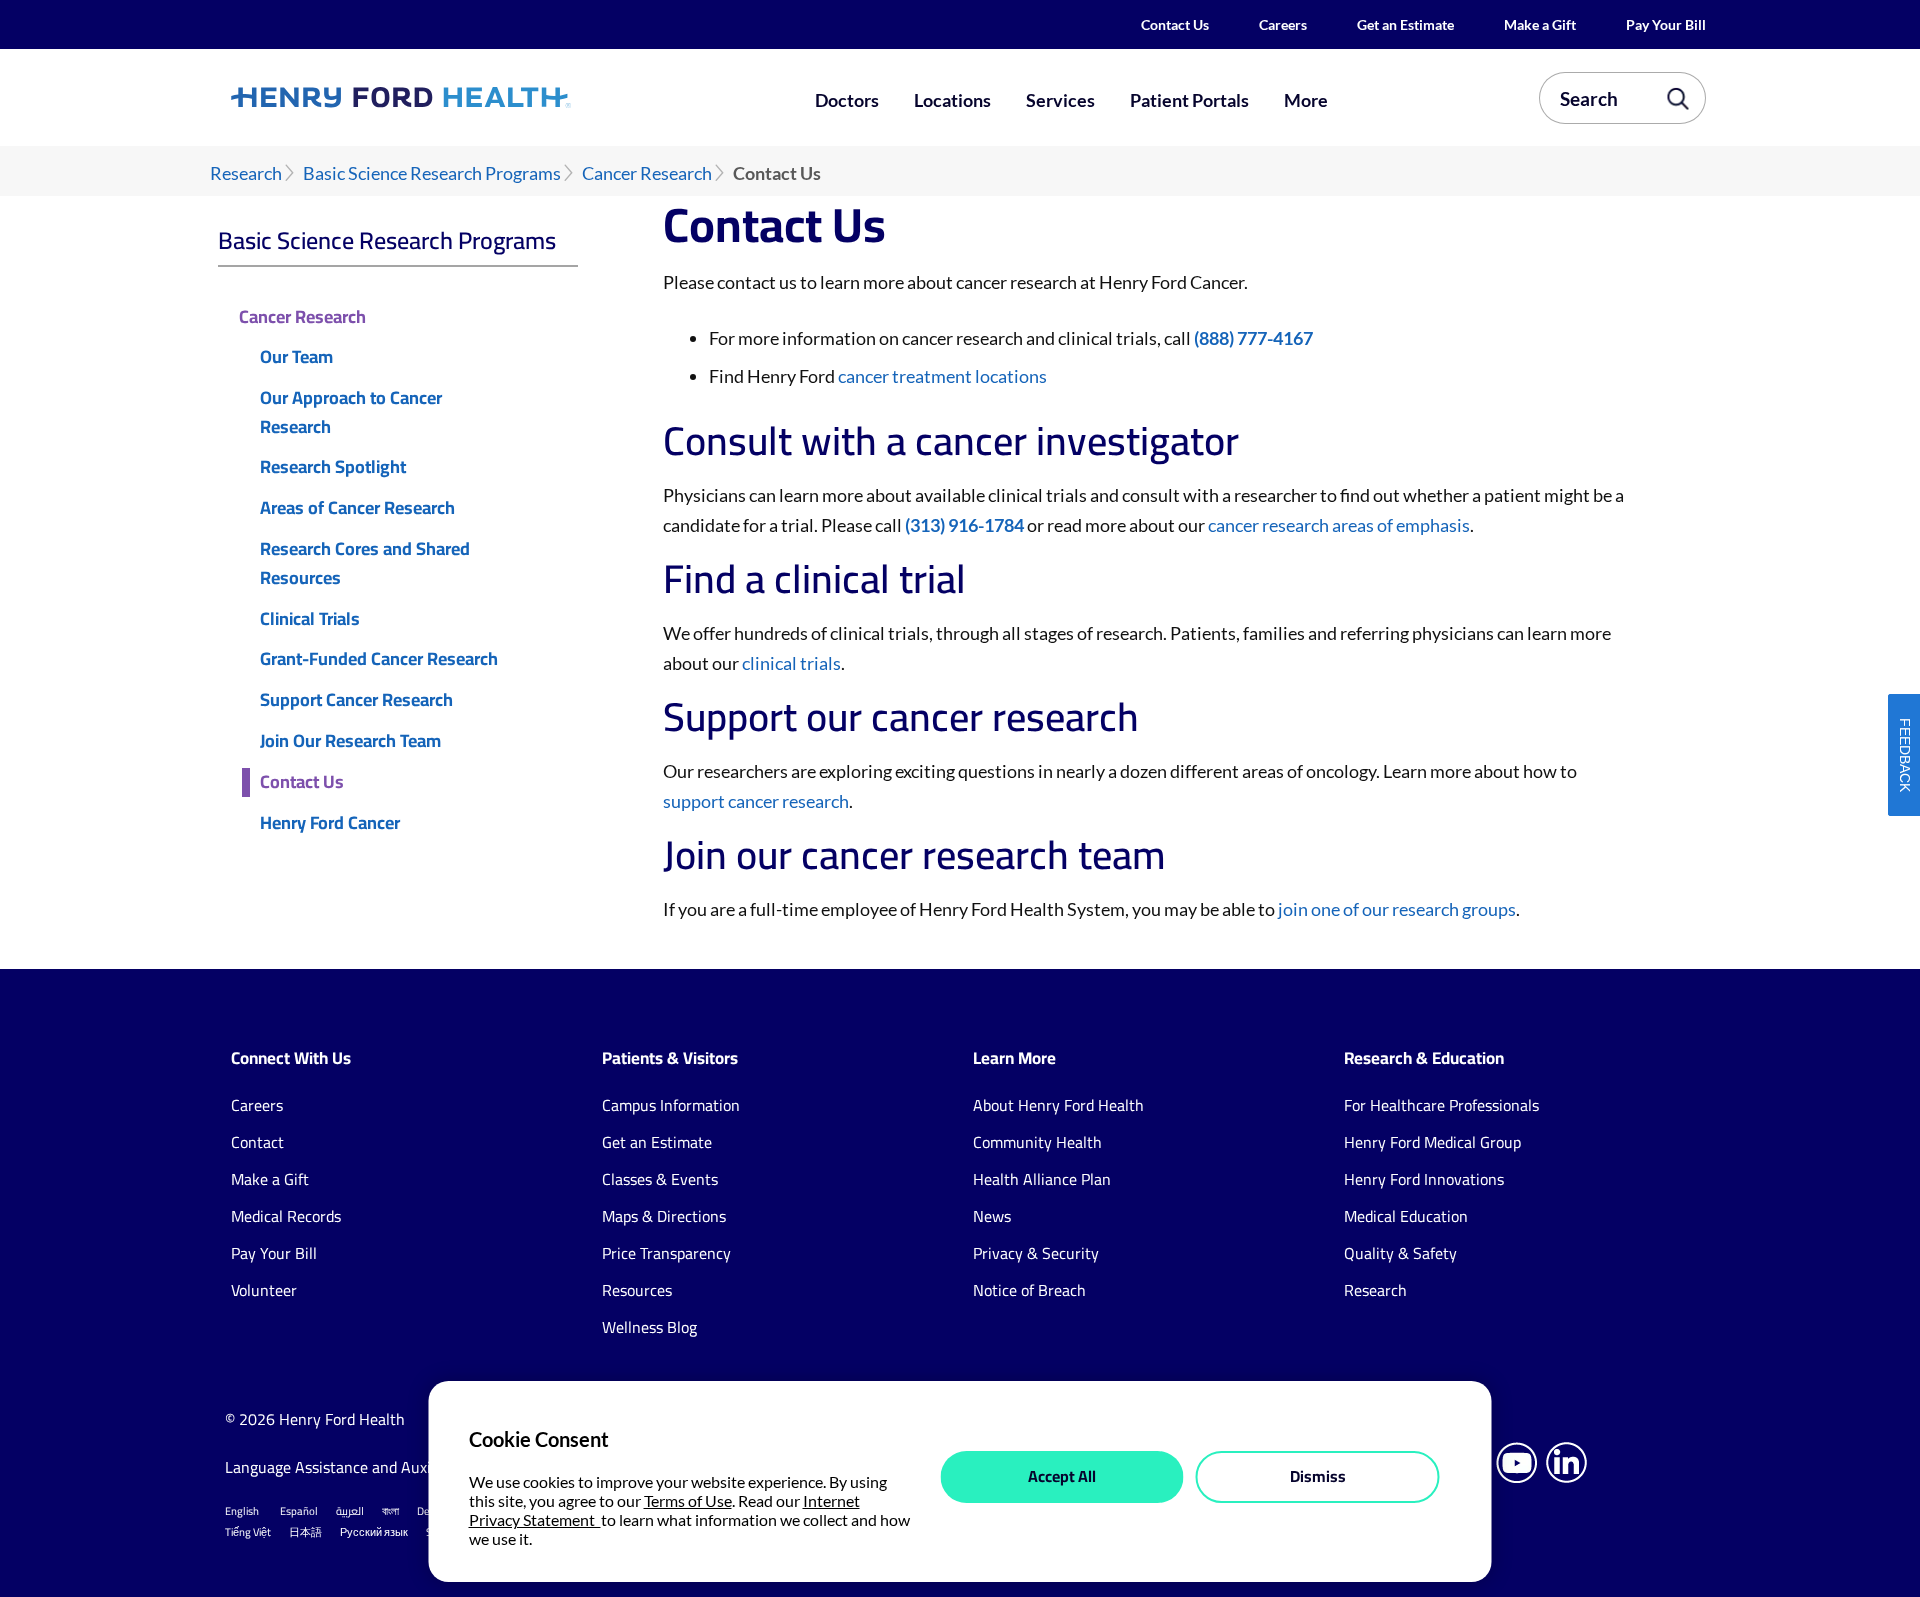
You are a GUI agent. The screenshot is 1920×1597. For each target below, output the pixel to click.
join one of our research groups (1397, 909)
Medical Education (1406, 1216)
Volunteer (264, 1290)
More (1306, 100)
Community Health (1037, 1142)
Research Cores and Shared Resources (365, 564)
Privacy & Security (1036, 1253)
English (242, 1511)
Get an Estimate (1405, 24)
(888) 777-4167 (1253, 338)
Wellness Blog (649, 1327)
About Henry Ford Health (1058, 1105)
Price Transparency (666, 1253)
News (992, 1216)
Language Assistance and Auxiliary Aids (359, 1467)
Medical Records (286, 1216)
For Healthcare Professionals (1441, 1105)
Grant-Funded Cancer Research (379, 659)
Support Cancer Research (356, 700)
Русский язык (374, 1532)
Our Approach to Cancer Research (351, 413)
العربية (350, 1511)
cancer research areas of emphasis (1339, 525)
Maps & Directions (664, 1216)
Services (1060, 100)
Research (246, 173)
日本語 (305, 1532)
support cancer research (756, 801)
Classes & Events (660, 1179)
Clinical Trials (310, 619)
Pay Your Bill (1666, 24)
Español (299, 1511)
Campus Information (671, 1105)
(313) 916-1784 (964, 525)
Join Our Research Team (350, 741)
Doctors (847, 100)
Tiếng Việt (248, 1532)
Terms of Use (688, 1500)
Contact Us (1175, 24)
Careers (1283, 24)
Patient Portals (1189, 100)
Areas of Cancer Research (357, 508)
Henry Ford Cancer (330, 823)
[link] (474, 97)
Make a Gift (1540, 24)
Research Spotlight (333, 467)
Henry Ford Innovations (1424, 1179)
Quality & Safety (1400, 1253)
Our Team (296, 357)
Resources (637, 1290)
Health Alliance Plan (1042, 1179)
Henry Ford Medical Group (1432, 1142)
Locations (952, 100)
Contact (257, 1142)
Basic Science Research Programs (432, 173)
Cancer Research (647, 173)
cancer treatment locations (942, 376)
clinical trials (791, 663)
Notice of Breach (1029, 1290)
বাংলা (390, 1511)
